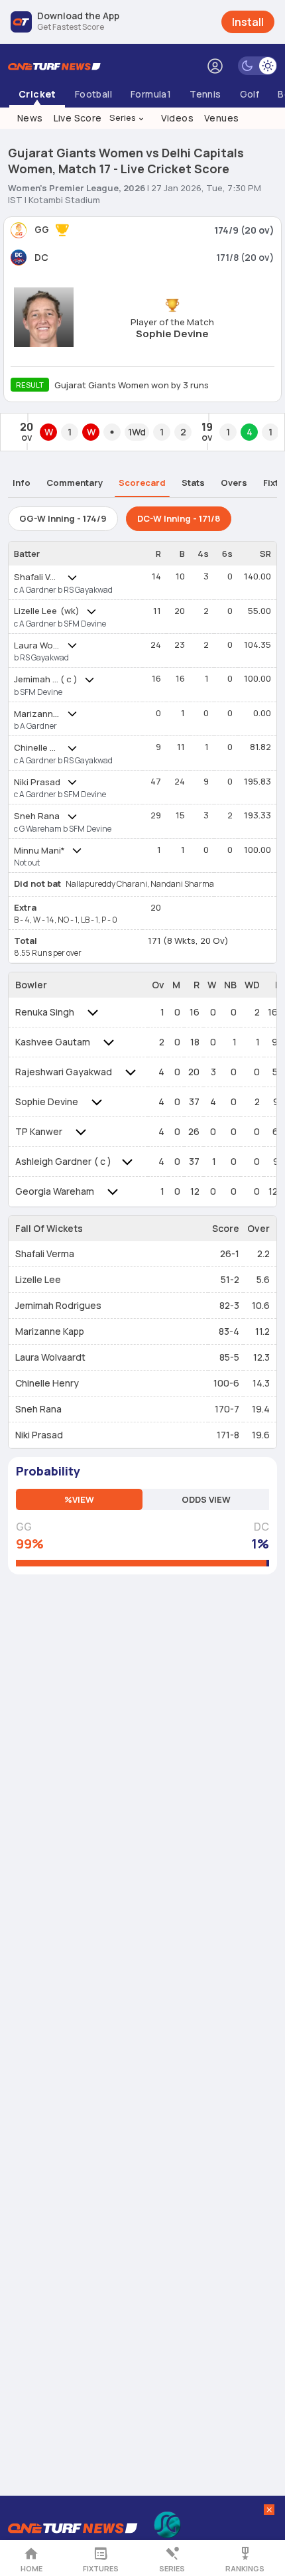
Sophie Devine (172, 334)
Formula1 (151, 94)
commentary (75, 483)
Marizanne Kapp (50, 1331)
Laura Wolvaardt (50, 1357)
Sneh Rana (38, 1409)
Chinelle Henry (47, 1383)
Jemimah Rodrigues (58, 1305)
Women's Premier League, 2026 (77, 188)
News (30, 118)
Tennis (205, 94)
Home (31, 2568)
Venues (221, 118)
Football (93, 94)
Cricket (37, 94)
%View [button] (79, 1499)
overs (234, 483)
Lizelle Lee (38, 1279)
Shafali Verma (45, 1253)
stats (193, 483)
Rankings (245, 2568)
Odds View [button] (206, 1499)
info (22, 483)
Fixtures (101, 2568)
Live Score (78, 118)
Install (248, 22)
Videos (177, 118)
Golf (250, 94)
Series (127, 117)
